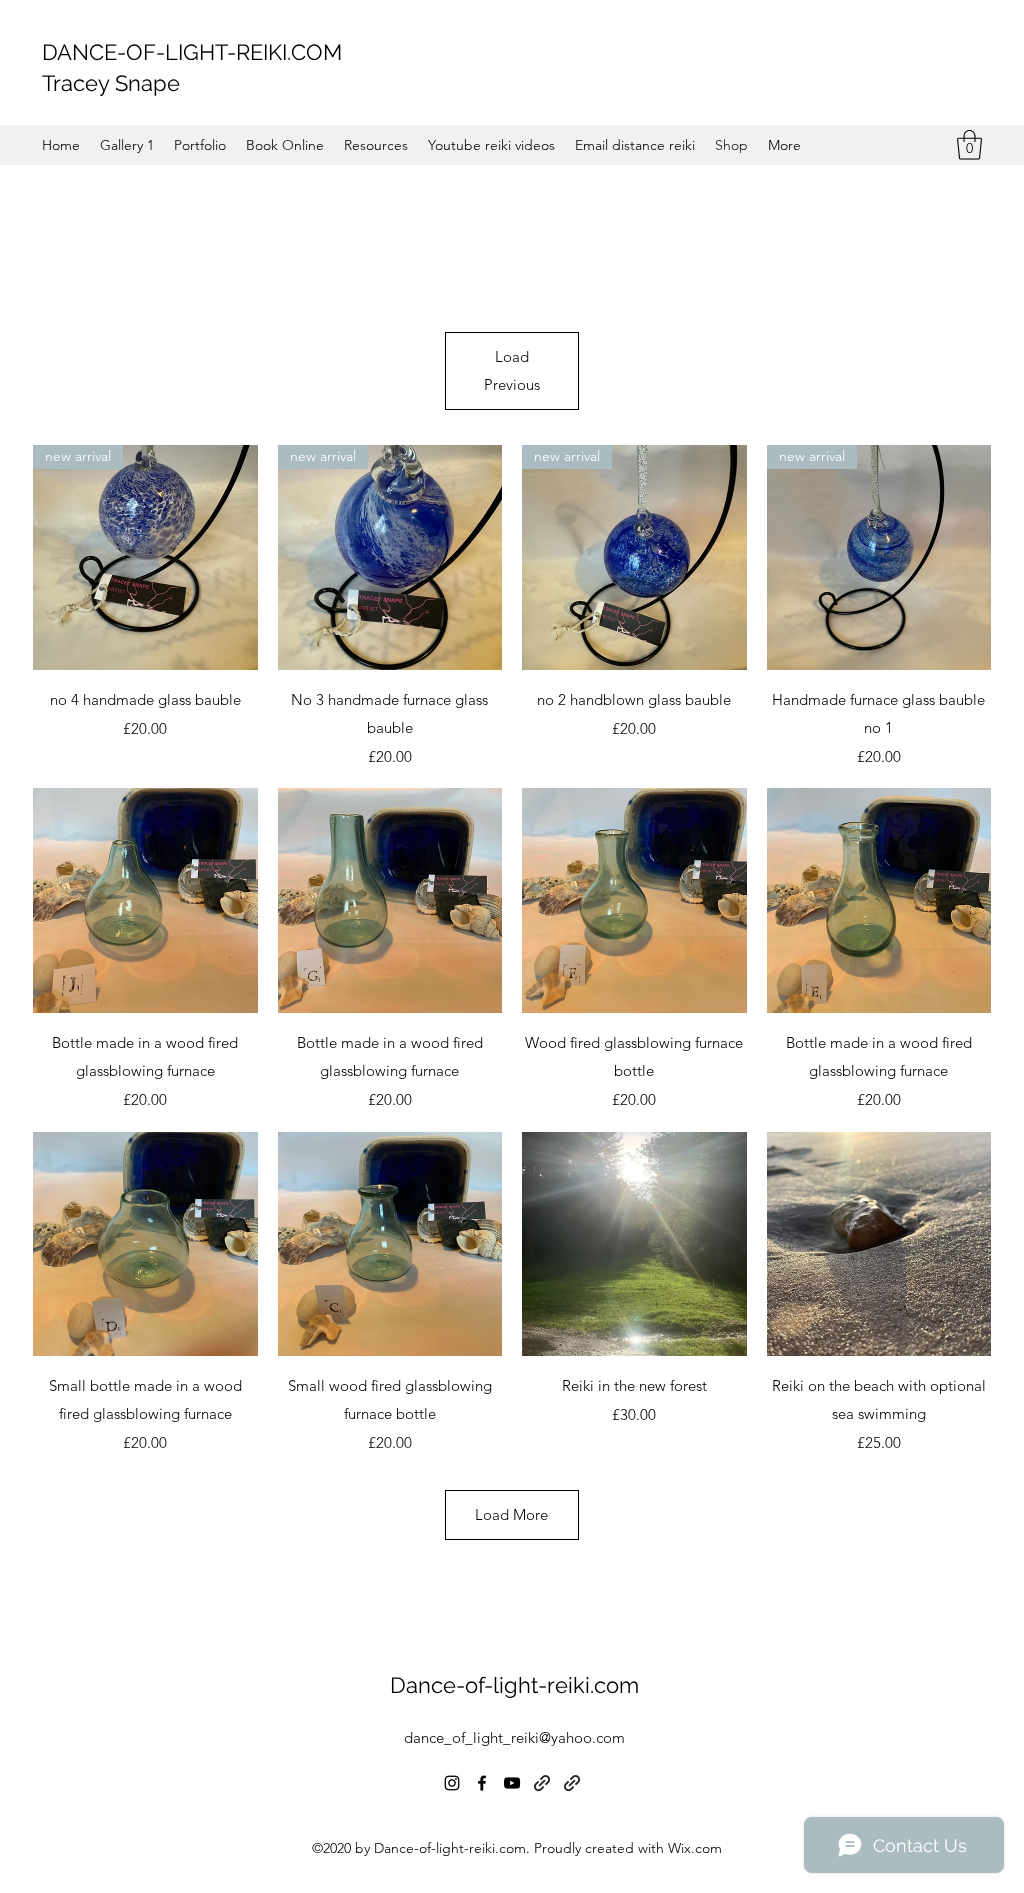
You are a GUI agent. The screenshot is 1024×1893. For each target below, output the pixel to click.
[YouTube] (512, 1783)
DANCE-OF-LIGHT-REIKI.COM (192, 52)
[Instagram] (452, 1783)
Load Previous (512, 370)
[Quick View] (145, 900)
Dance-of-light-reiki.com (514, 1685)
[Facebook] (482, 1783)
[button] (969, 145)
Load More (511, 1514)
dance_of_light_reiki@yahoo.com (514, 1737)
